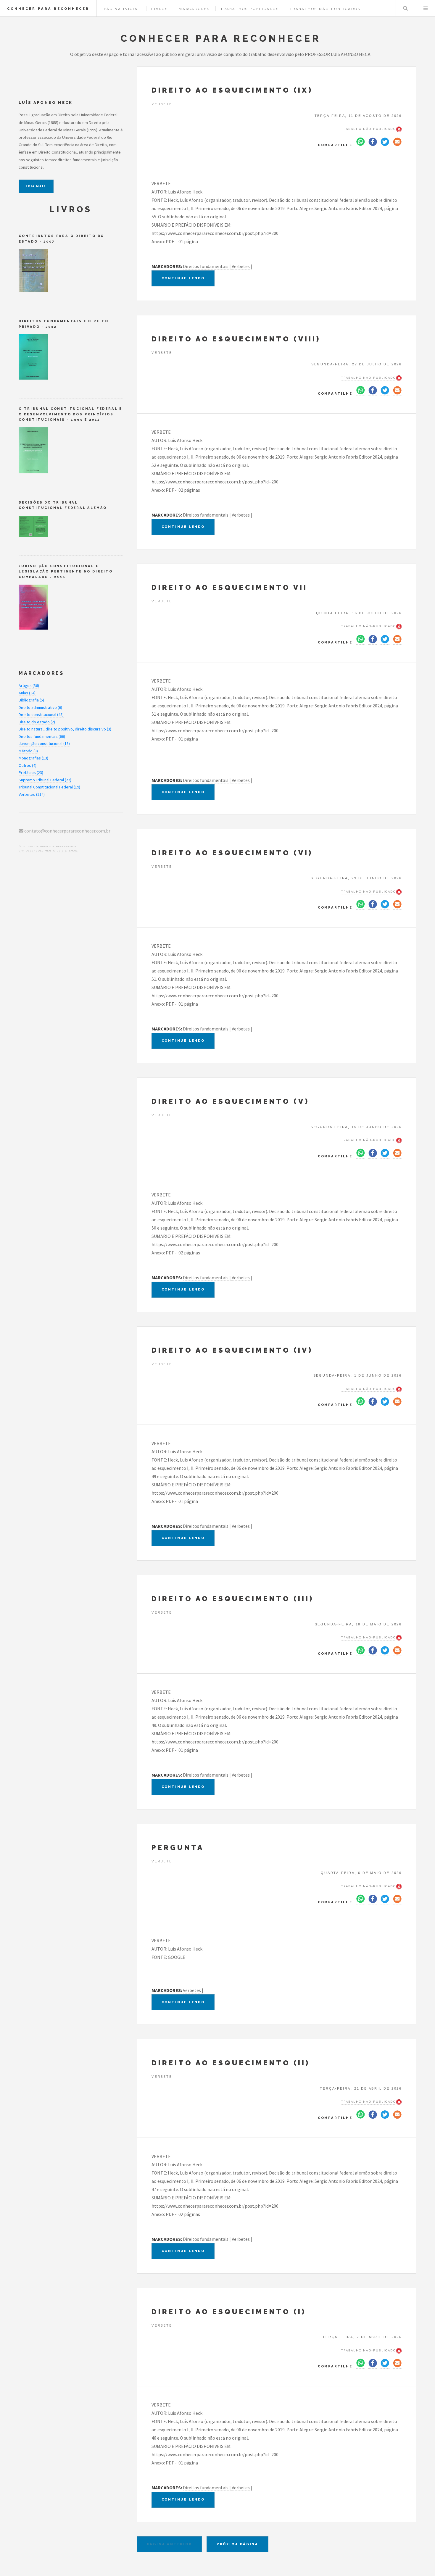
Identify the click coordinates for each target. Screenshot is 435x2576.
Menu (426, 8)
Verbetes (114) (32, 794)
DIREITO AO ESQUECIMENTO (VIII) (236, 339)
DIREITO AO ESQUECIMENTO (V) (230, 1101)
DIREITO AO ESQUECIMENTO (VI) (232, 853)
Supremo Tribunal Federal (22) (45, 780)
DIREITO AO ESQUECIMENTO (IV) (232, 1350)
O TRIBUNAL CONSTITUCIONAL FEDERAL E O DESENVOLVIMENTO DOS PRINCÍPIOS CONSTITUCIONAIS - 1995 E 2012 (70, 414)
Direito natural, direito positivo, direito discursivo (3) (65, 729)
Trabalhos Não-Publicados (325, 9)
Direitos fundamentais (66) (42, 736)
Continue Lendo (183, 278)
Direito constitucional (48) (41, 714)
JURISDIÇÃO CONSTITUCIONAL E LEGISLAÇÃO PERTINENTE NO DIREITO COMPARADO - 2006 (66, 571)
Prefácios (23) (31, 772)
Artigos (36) (29, 685)
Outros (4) (28, 765)
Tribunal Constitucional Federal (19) (49, 787)
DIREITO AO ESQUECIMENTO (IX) (232, 90)
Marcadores (194, 9)
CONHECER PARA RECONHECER (48, 9)
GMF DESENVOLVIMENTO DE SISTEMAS (48, 851)
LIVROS (71, 209)
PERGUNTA (178, 1847)
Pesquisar (405, 8)
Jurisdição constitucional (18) (44, 743)
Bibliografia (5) (31, 700)
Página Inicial (122, 9)
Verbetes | (242, 266)
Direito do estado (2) (37, 722)
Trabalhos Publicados (250, 9)
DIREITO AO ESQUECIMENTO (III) (233, 1599)
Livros (160, 9)
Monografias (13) (33, 758)
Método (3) (28, 751)
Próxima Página (237, 2544)
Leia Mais (36, 186)
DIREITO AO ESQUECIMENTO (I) (229, 2312)
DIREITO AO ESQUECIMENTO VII (229, 587)
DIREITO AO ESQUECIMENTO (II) (231, 2063)
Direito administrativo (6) (40, 707)
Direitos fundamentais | (207, 266)
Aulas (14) (27, 693)
